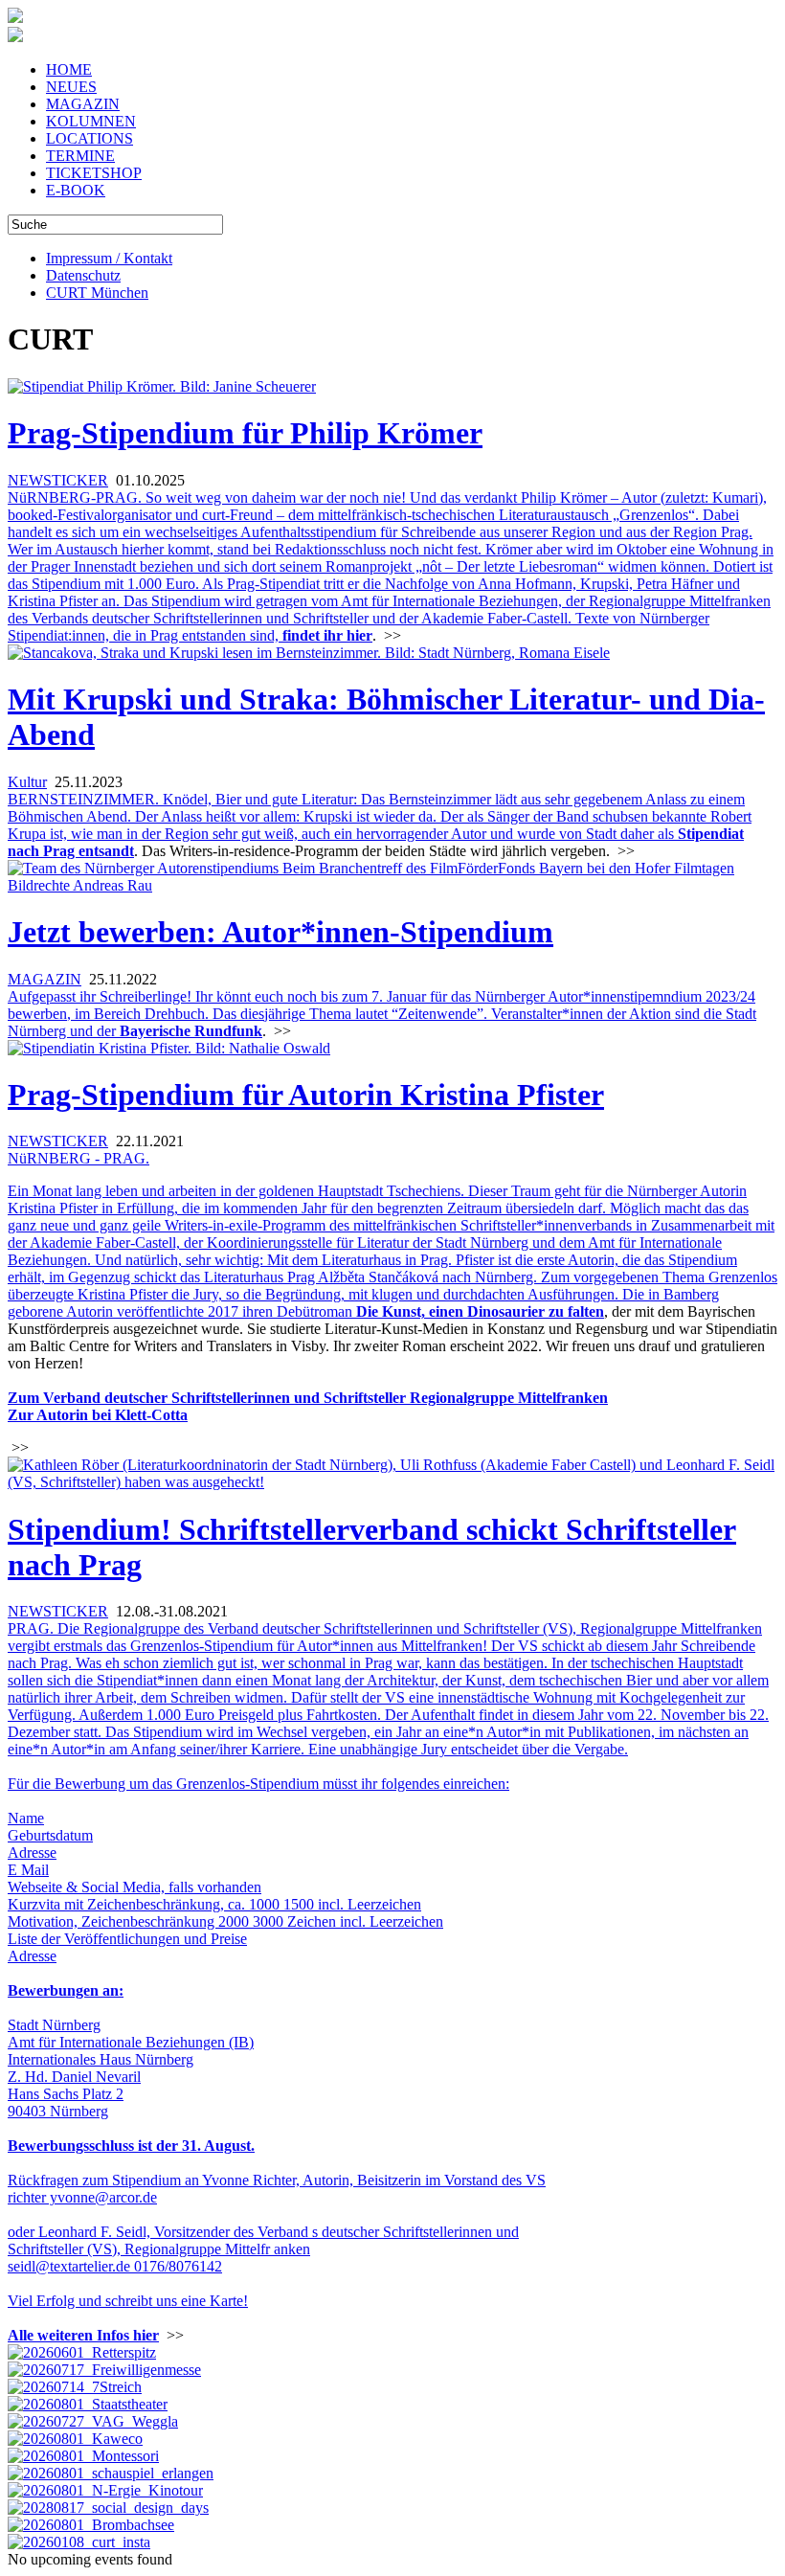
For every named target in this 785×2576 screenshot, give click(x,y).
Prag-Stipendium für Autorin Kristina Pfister (306, 1095)
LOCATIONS (90, 138)
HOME (69, 69)
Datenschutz (83, 275)
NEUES (71, 87)
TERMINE (80, 156)
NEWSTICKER (58, 480)
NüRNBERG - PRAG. (78, 1158)
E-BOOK (76, 190)
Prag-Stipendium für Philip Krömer (245, 433)
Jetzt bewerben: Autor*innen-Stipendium (280, 932)
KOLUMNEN (91, 121)
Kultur (27, 782)
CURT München (97, 293)
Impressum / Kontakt (109, 258)
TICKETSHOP (94, 173)
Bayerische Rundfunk (191, 1031)
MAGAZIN (83, 104)
